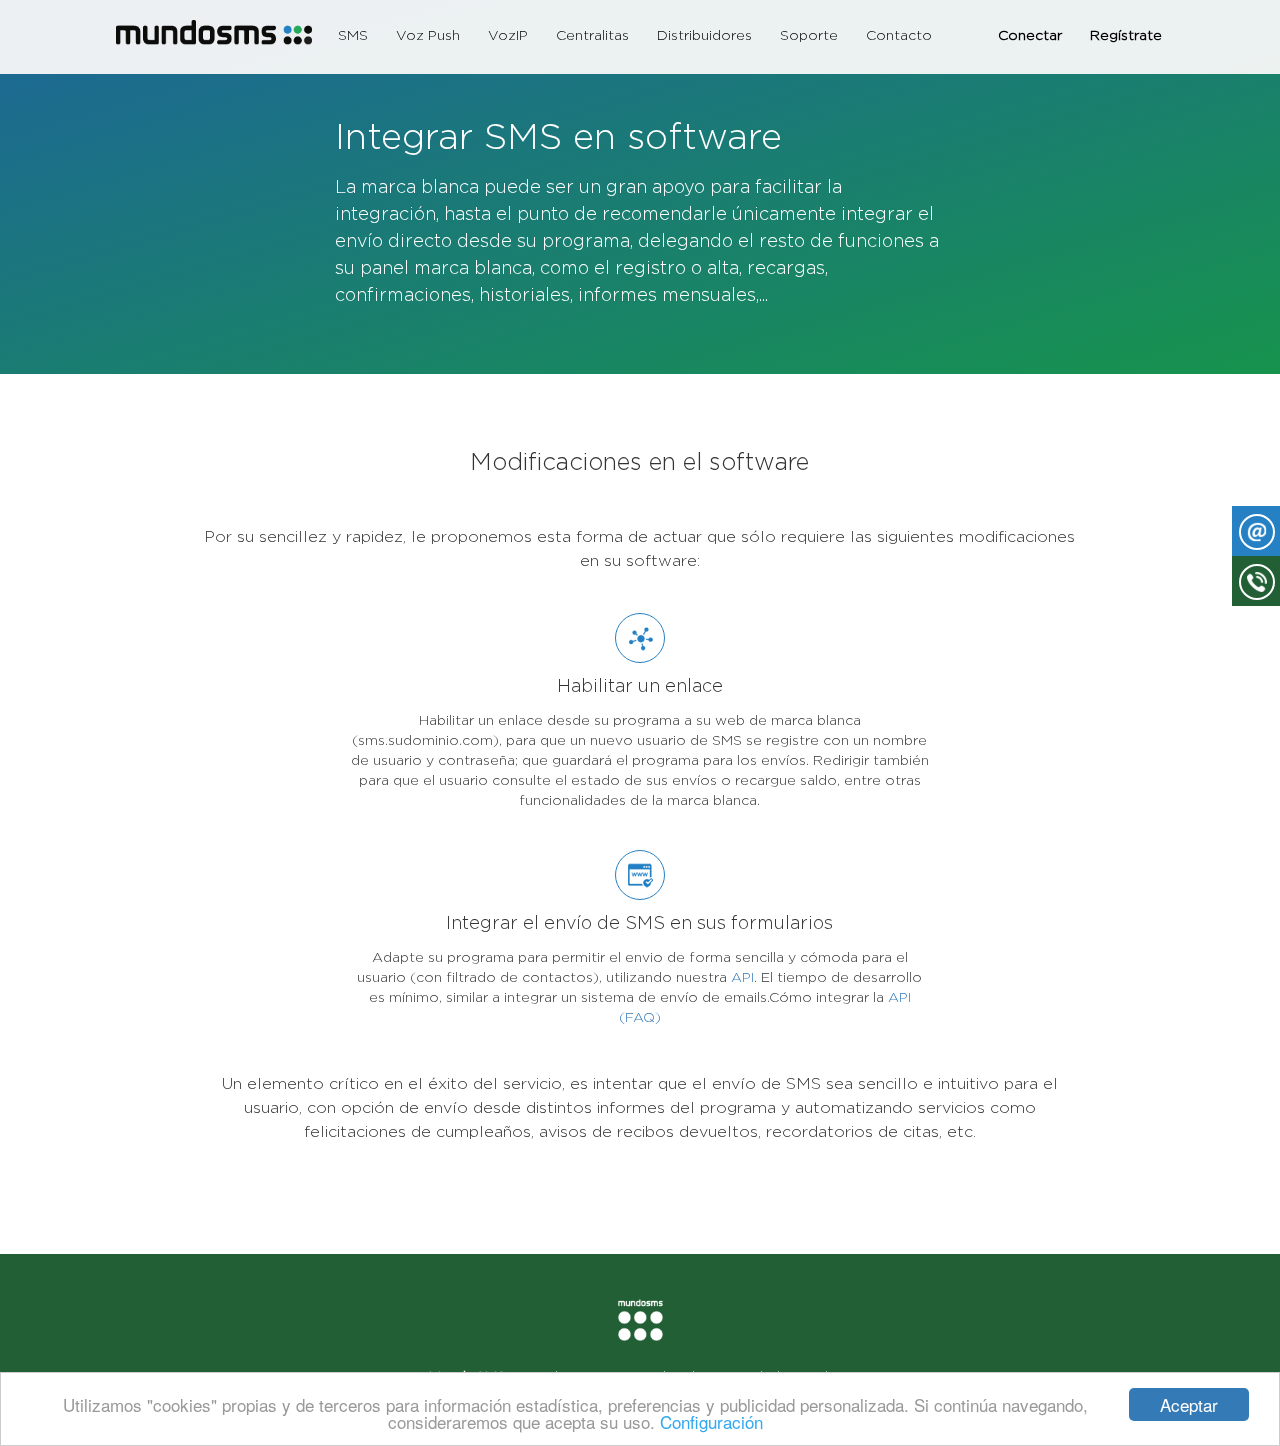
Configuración (711, 1421)
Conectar (1030, 35)
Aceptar (1189, 1404)
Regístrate (1126, 35)
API (742, 977)
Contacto (899, 35)
